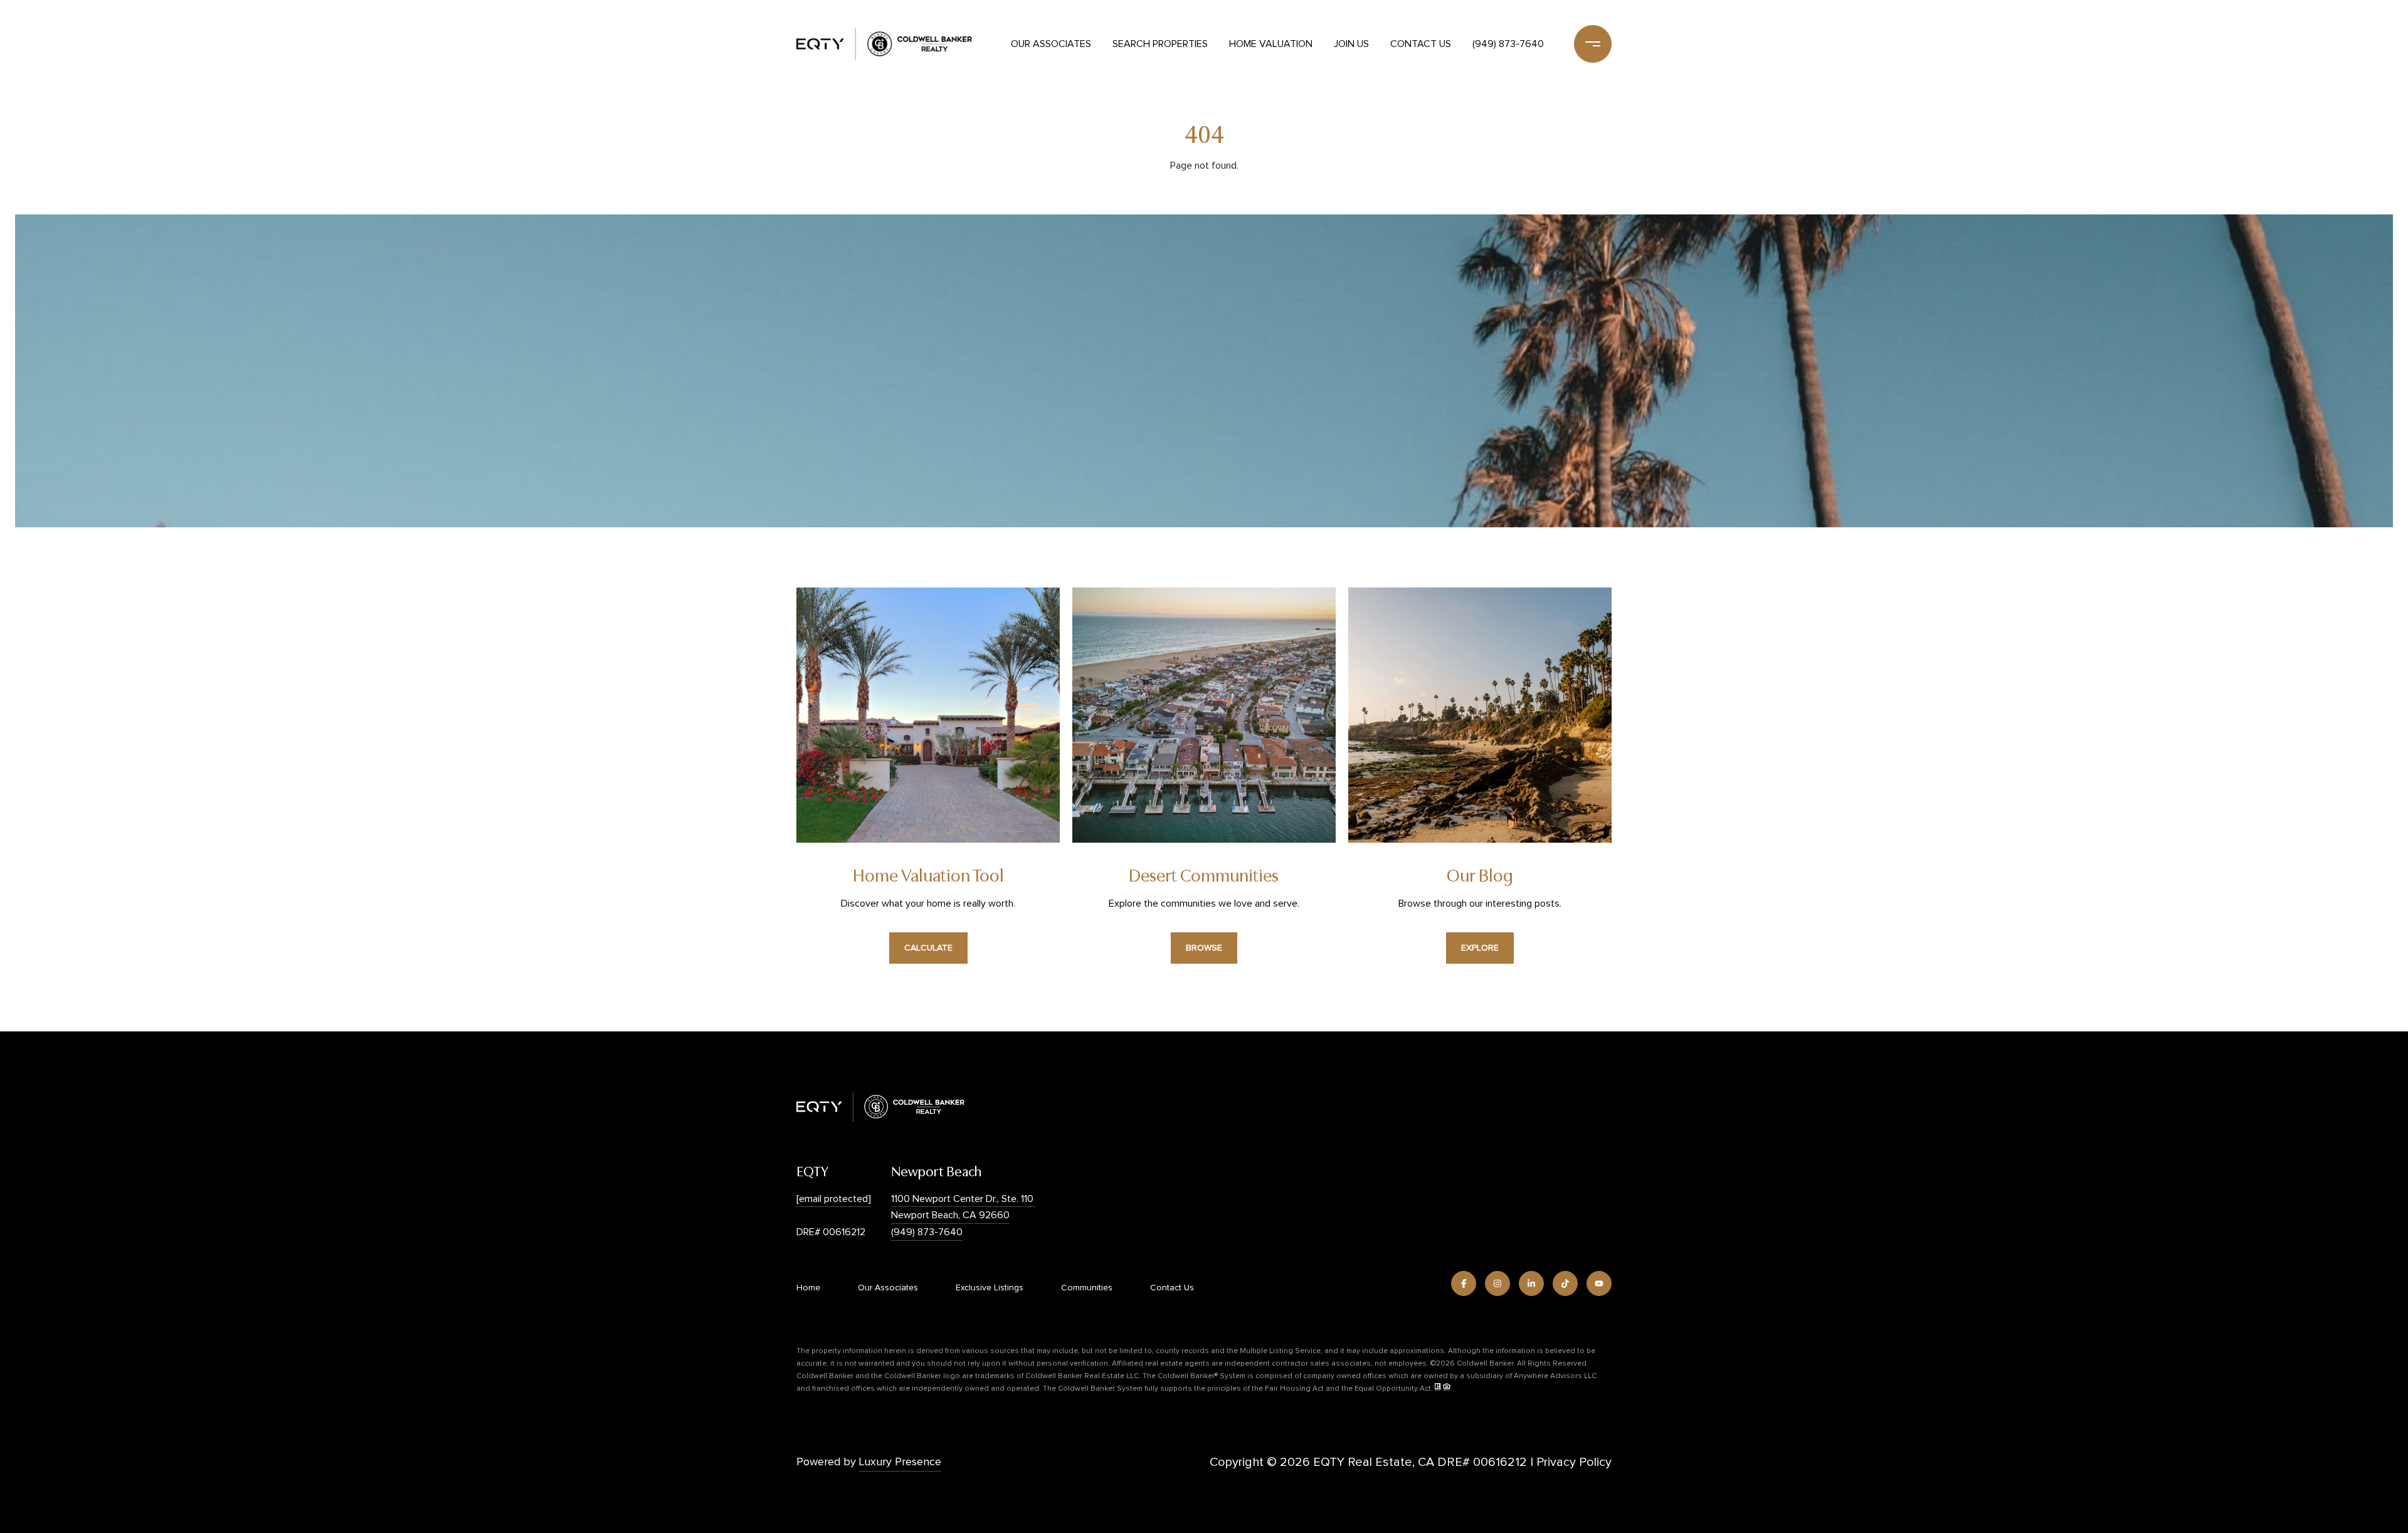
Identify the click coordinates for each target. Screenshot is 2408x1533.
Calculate (928, 948)
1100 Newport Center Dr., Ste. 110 (964, 1199)
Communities (1087, 1288)
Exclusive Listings (990, 1288)
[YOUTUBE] (1599, 1283)
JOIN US (1351, 44)
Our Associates (1051, 44)
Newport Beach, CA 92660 (950, 1215)
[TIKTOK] (1565, 1283)
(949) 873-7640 (1508, 44)
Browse (1204, 948)
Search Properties (1160, 44)
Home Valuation (1271, 44)
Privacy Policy (1574, 1462)
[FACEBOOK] (1464, 1283)
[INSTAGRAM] (1497, 1283)
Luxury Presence (900, 1462)
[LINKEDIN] (1531, 1283)
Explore (1480, 948)
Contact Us (1421, 44)
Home (808, 1288)
